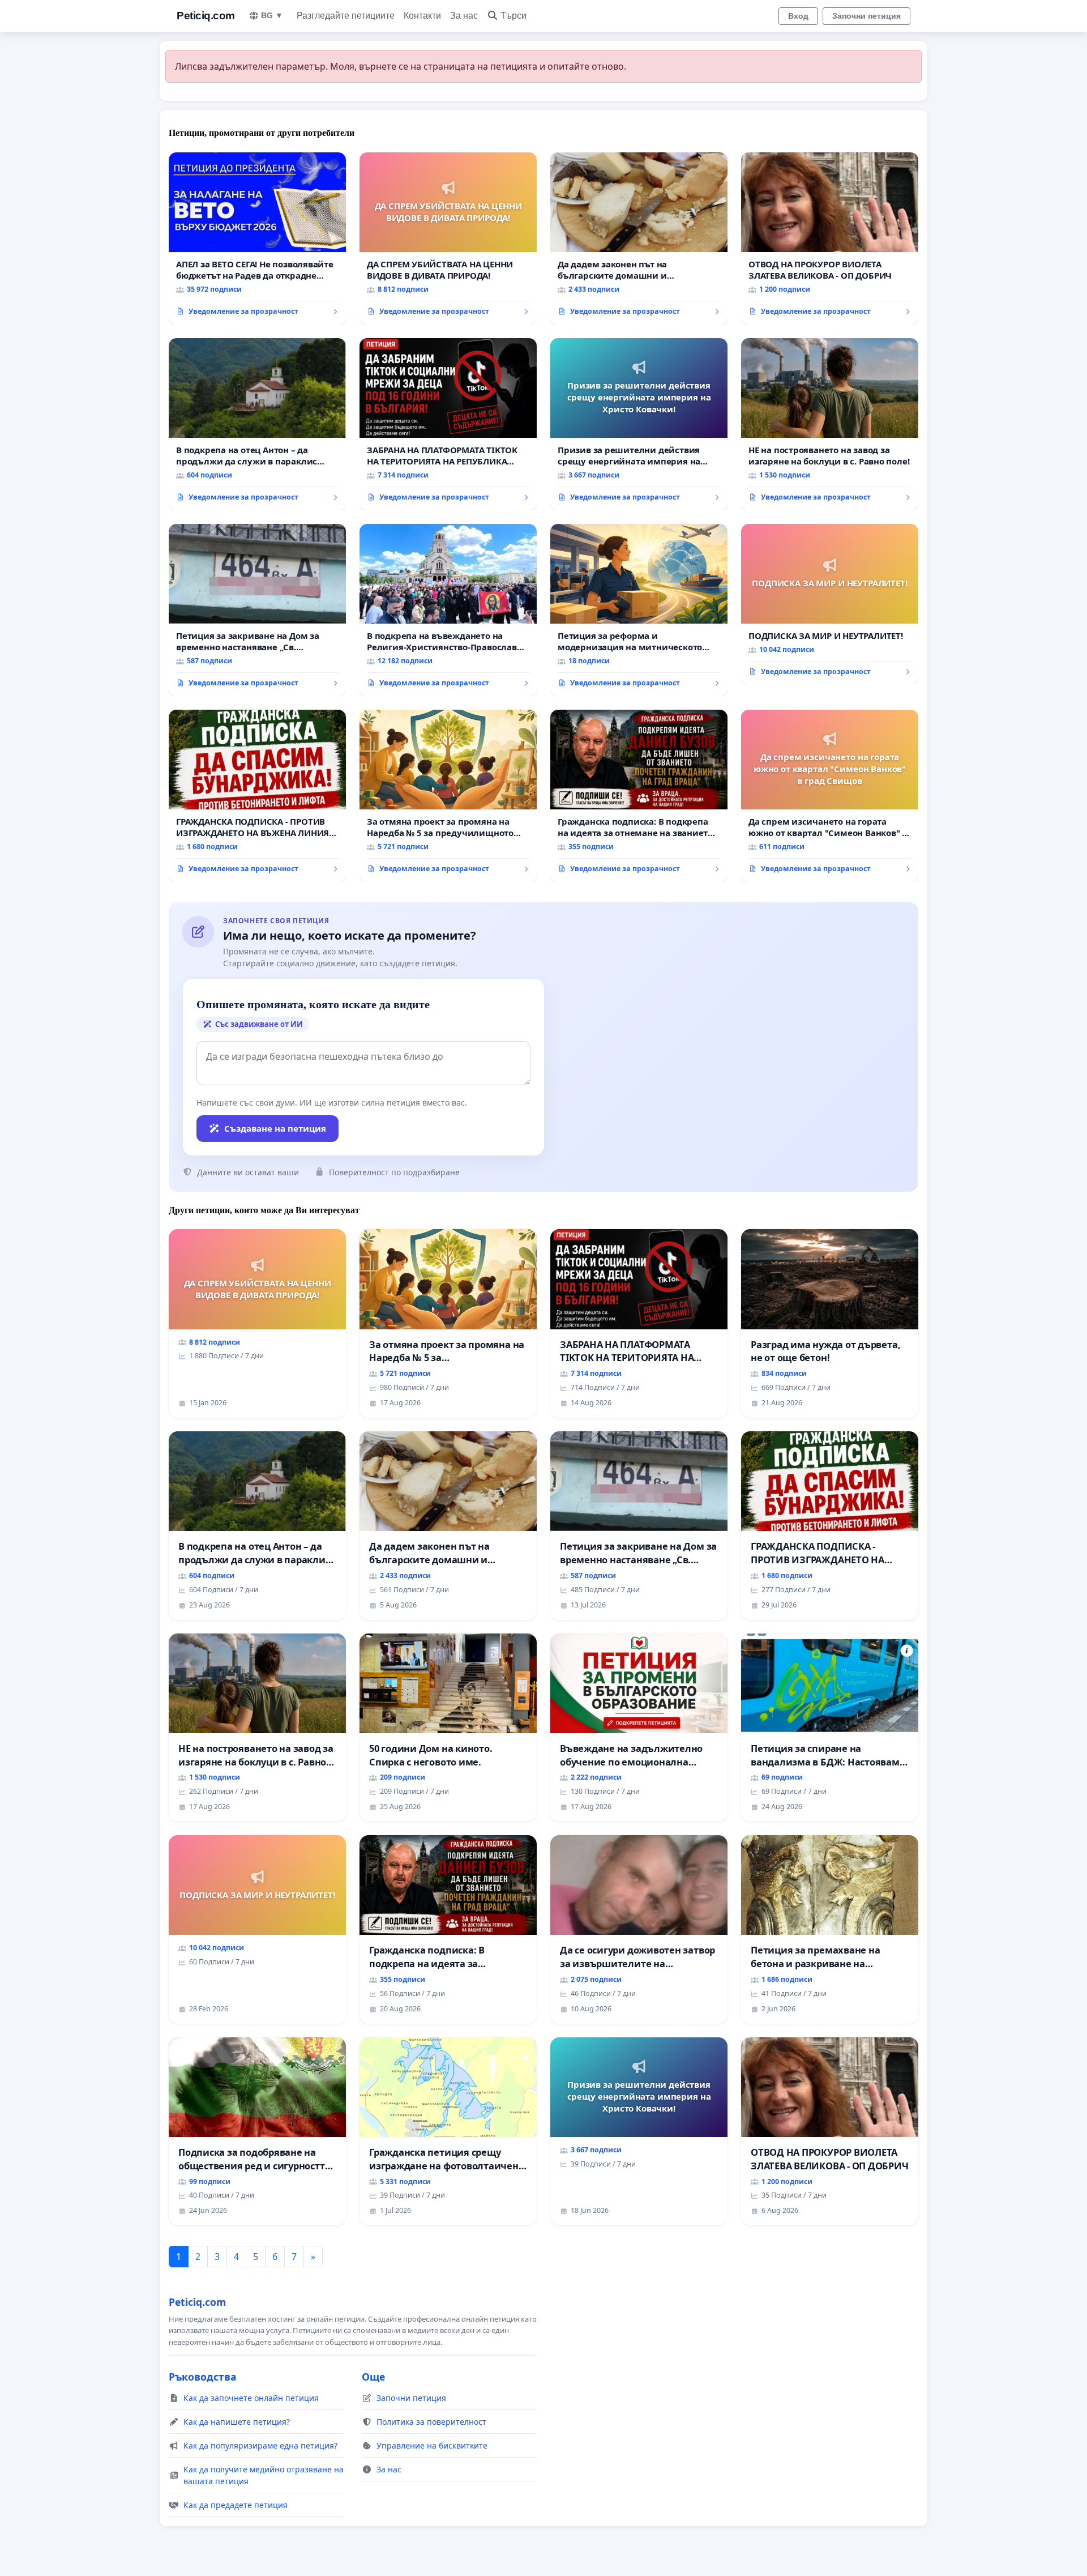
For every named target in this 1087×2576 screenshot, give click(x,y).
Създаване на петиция (275, 1128)
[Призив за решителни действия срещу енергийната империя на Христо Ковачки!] (639, 424)
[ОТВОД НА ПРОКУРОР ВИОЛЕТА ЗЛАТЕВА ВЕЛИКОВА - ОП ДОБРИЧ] (830, 238)
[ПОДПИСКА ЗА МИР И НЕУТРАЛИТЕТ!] (830, 604)
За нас (464, 16)
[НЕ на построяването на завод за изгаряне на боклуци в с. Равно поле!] (830, 424)
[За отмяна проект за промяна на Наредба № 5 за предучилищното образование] (448, 796)
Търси (513, 16)
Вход (798, 16)
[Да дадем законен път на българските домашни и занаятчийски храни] (639, 238)
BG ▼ (272, 15)
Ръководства (203, 2377)
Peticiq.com (206, 16)
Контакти (422, 16)
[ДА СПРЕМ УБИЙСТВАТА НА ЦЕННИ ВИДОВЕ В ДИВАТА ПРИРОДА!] (448, 238)
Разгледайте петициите (346, 16)
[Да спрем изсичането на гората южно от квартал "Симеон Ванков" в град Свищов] (830, 796)
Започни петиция (866, 16)
